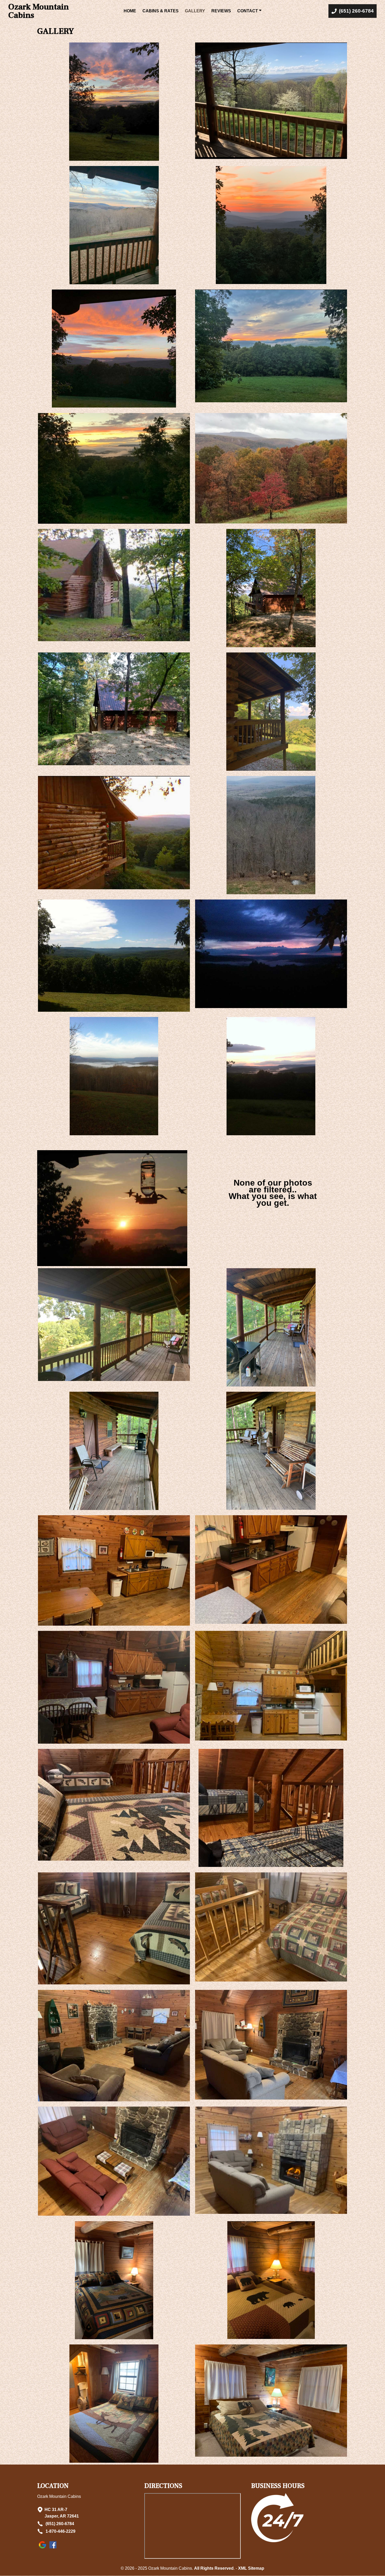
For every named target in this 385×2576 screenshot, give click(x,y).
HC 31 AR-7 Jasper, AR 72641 (62, 2513)
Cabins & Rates (161, 11)
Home (130, 11)
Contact (248, 11)
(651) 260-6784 (59, 2524)
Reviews (221, 11)
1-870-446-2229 (60, 2531)
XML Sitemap (251, 2568)
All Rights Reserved (214, 2568)
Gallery (195, 11)
